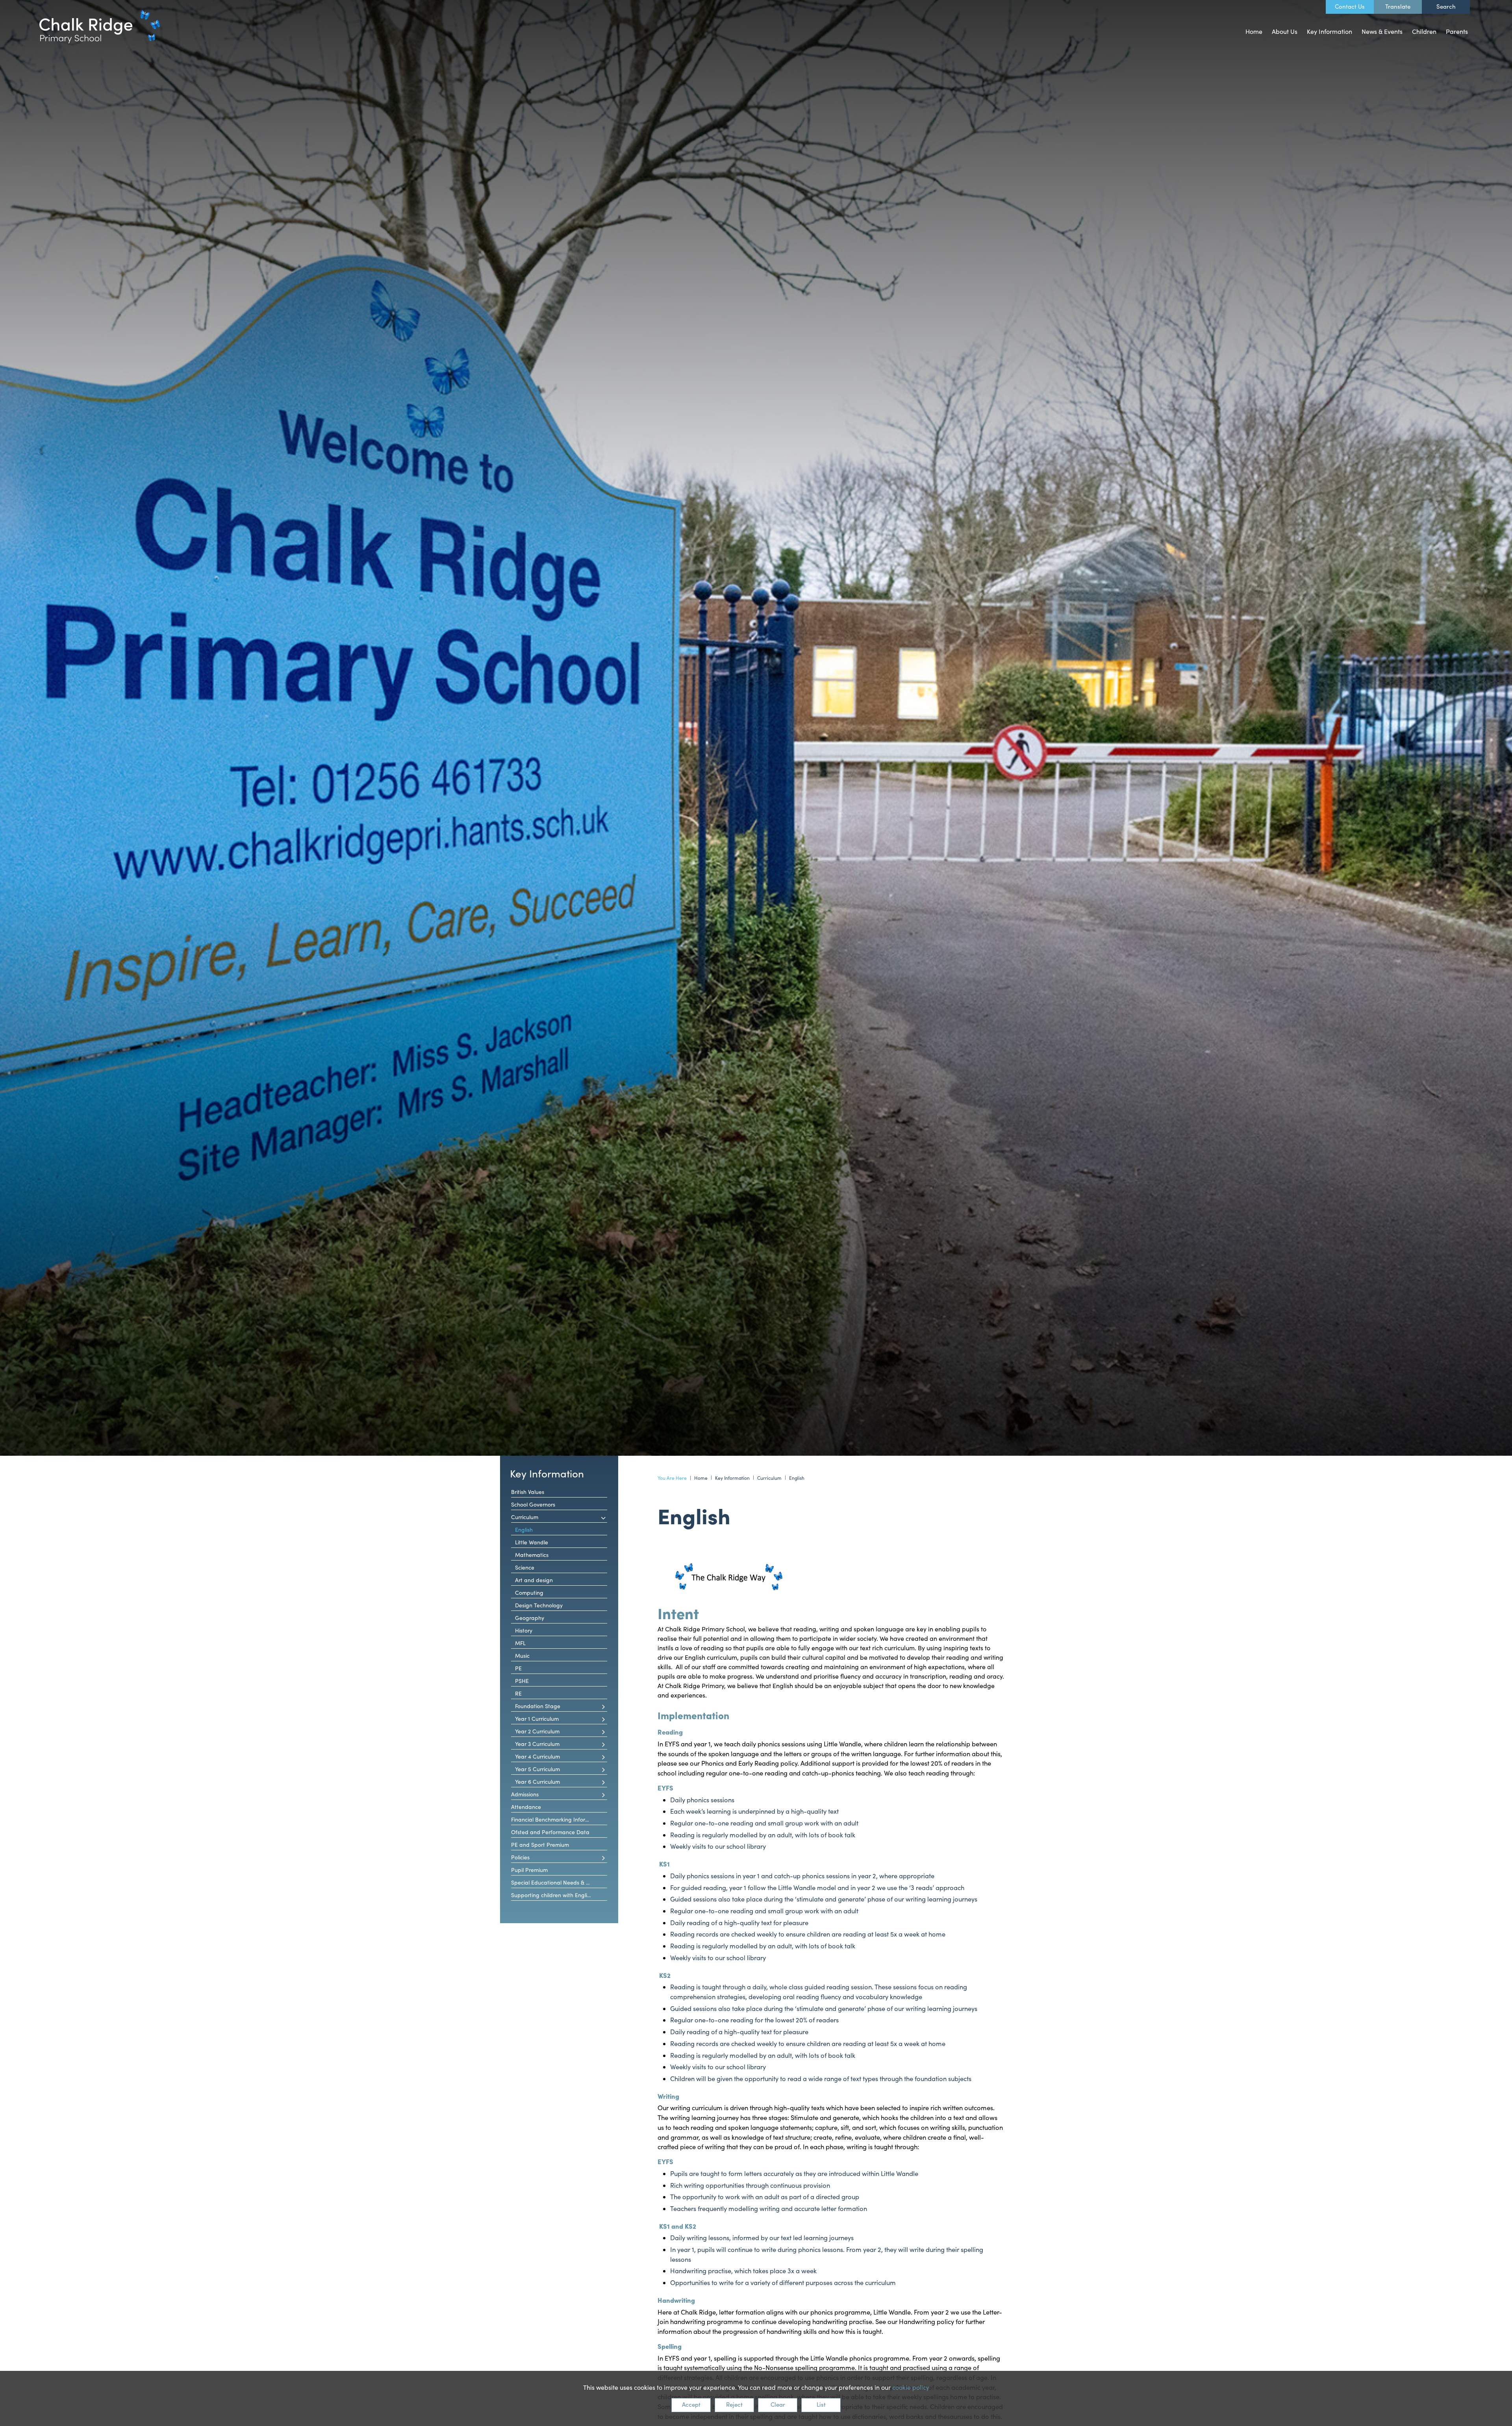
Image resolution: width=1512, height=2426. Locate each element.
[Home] (100, 27)
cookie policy (911, 2387)
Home (701, 1478)
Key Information (547, 1473)
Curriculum (769, 1478)
